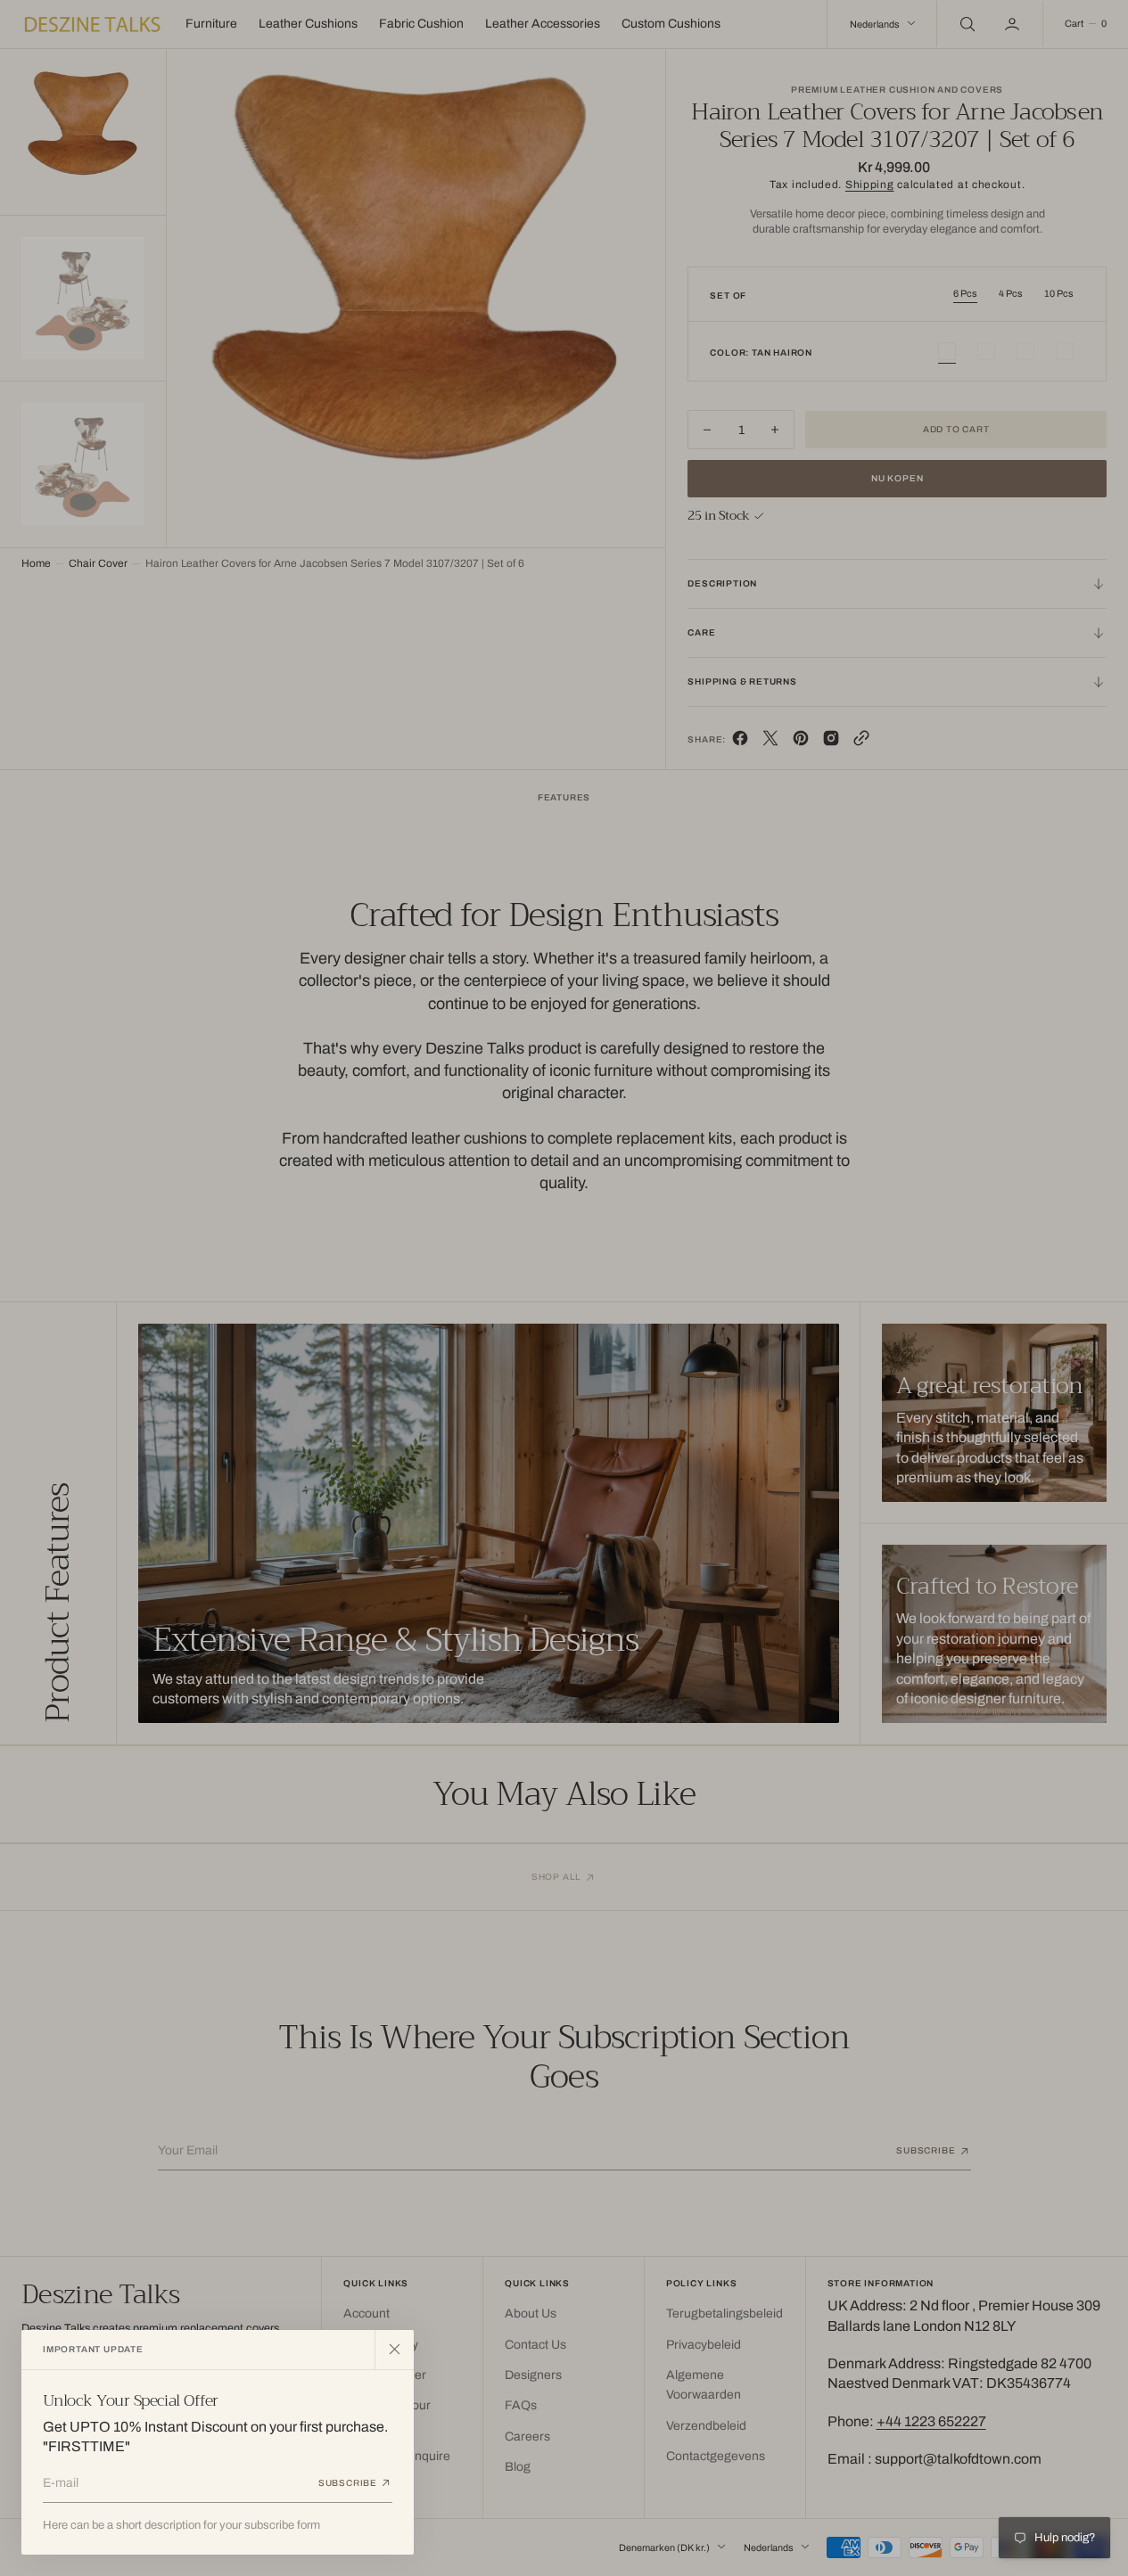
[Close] (394, 2350)
